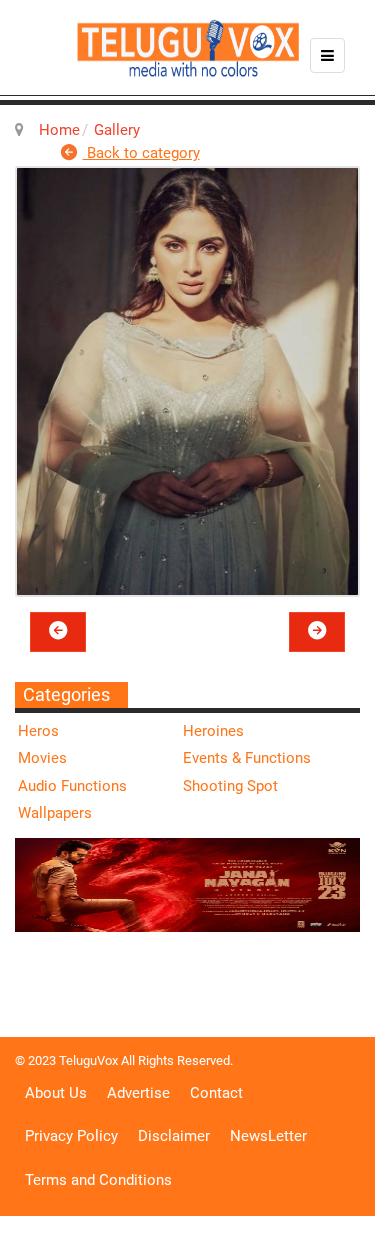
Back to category (141, 153)
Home (59, 130)
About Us (56, 1093)
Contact (216, 1093)
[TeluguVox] (188, 48)
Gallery (117, 130)
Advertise (138, 1093)
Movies (42, 758)
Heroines (213, 731)
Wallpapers (55, 813)
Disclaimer (174, 1136)
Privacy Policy (71, 1136)
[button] (58, 632)
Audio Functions (72, 786)
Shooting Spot (230, 786)
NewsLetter (268, 1136)
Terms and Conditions (98, 1180)
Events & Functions (247, 758)
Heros (38, 731)
